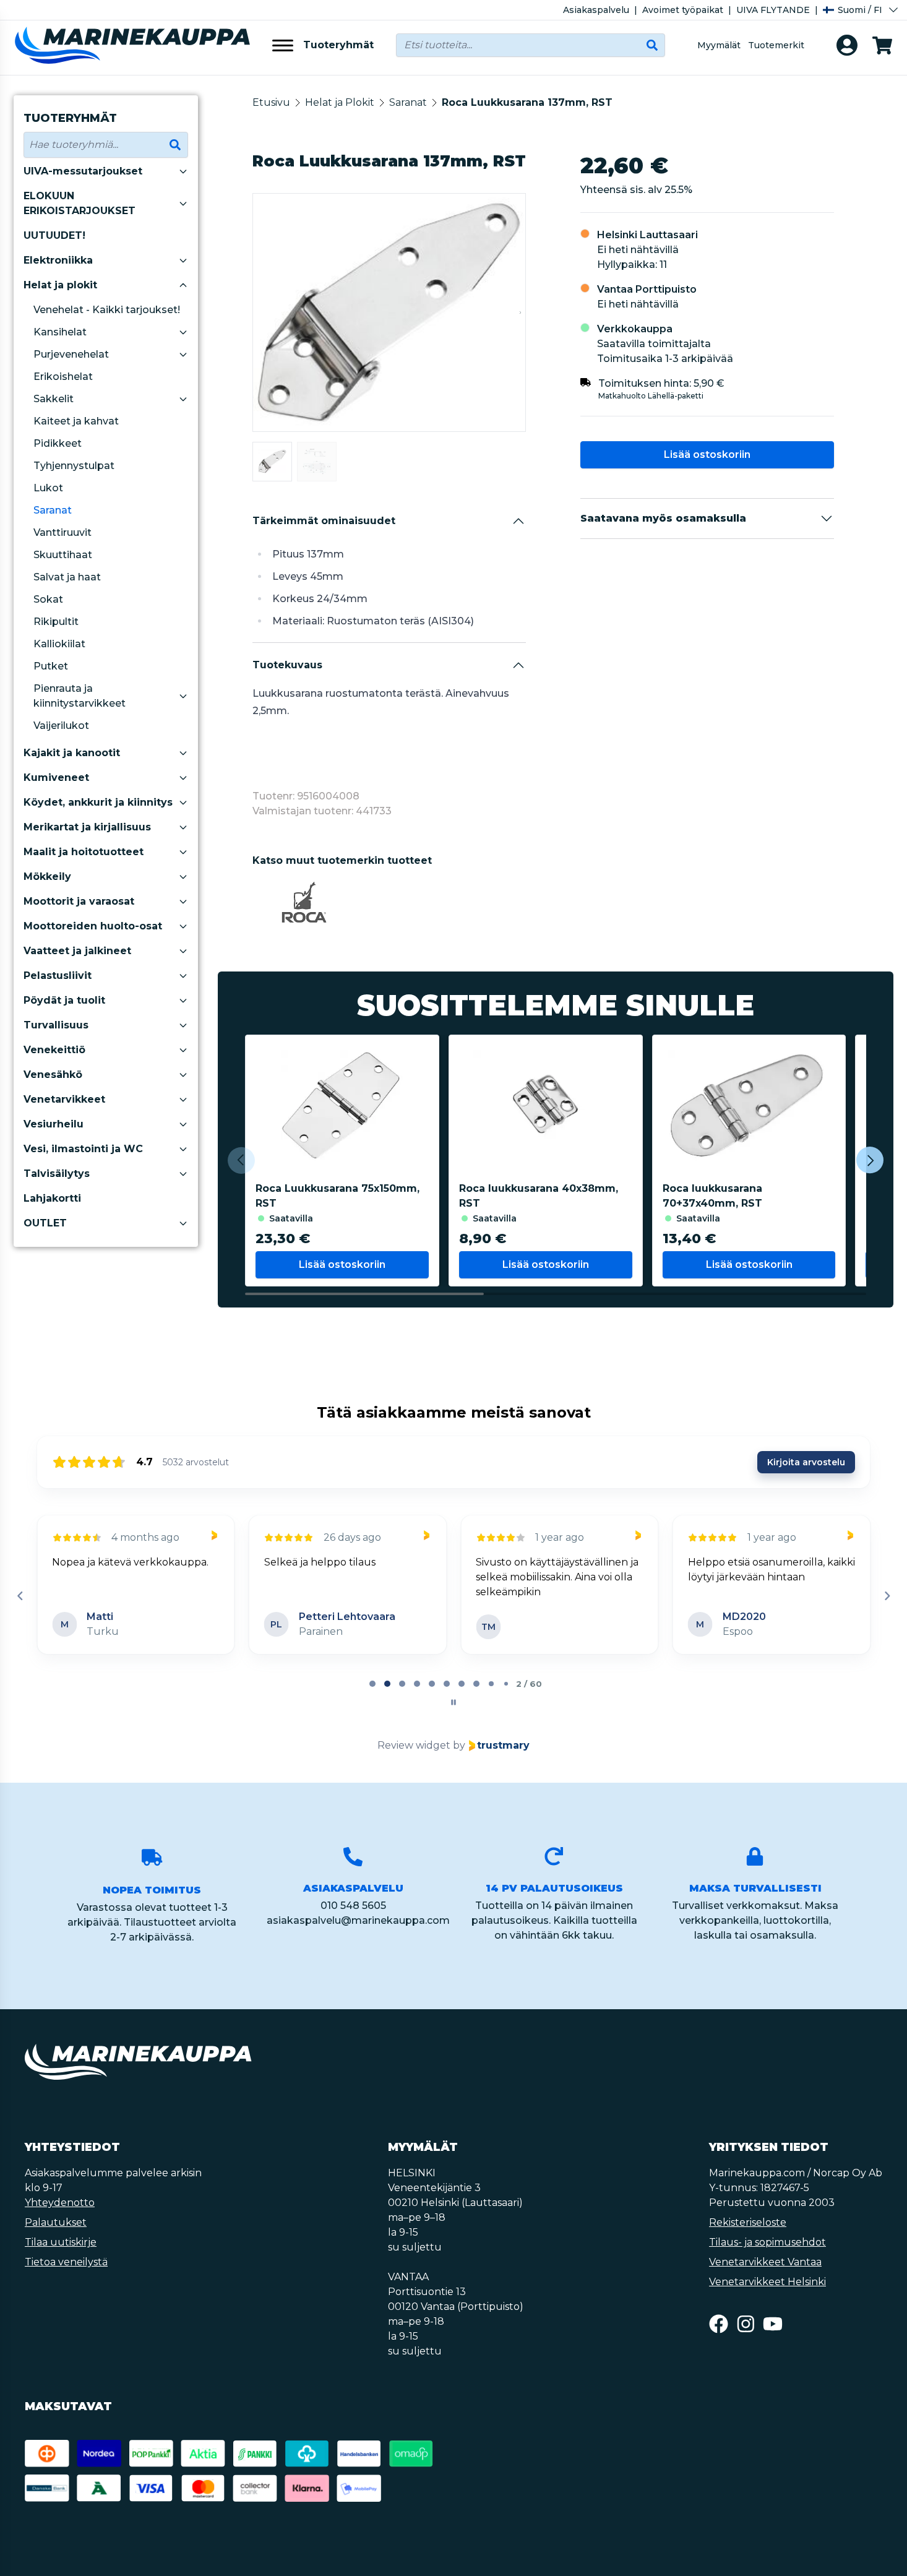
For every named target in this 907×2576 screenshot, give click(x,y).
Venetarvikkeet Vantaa (765, 2262)
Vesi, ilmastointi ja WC (83, 1149)
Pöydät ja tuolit (64, 1000)
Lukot (48, 488)
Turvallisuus (56, 1025)
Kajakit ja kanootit (72, 753)
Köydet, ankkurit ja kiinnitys (98, 802)
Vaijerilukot (61, 726)
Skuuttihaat (63, 555)
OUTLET (45, 1223)
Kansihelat (60, 332)
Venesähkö (53, 1075)
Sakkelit (54, 399)
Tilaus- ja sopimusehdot (767, 2242)
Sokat (48, 599)
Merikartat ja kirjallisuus (87, 827)
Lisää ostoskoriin (707, 454)
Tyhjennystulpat (74, 466)
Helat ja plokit (60, 285)
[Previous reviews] (20, 1596)
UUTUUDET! (54, 235)
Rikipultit (56, 622)
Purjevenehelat (71, 354)
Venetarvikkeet (64, 1099)
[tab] (372, 1684)
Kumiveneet (56, 778)
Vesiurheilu (54, 1124)
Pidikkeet (58, 443)
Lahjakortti (52, 1198)
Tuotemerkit (776, 45)
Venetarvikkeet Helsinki (767, 2282)
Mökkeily (47, 877)
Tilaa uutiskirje (61, 2242)
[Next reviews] (887, 1596)
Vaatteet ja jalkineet (77, 951)
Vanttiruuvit (62, 532)
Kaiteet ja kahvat (76, 421)
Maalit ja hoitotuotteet (84, 852)
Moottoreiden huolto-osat (93, 926)
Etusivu (271, 102)
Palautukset (56, 2222)
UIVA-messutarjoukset (83, 171)
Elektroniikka (58, 260)
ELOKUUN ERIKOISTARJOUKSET (80, 203)
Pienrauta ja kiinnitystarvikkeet (80, 696)
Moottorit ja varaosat (79, 901)
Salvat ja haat (67, 577)
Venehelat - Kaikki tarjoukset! (107, 310)
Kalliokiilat (59, 644)
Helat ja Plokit (340, 102)
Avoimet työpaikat (683, 10)
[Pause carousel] (453, 1702)
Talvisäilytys (57, 1174)
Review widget (414, 1745)
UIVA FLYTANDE (773, 10)
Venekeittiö (54, 1050)
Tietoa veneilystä (66, 2262)
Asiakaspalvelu (596, 10)
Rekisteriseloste (748, 2222)
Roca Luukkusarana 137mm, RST (527, 102)
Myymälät (719, 45)
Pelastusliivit (58, 976)
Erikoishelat (63, 377)
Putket (51, 666)
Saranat (53, 510)
